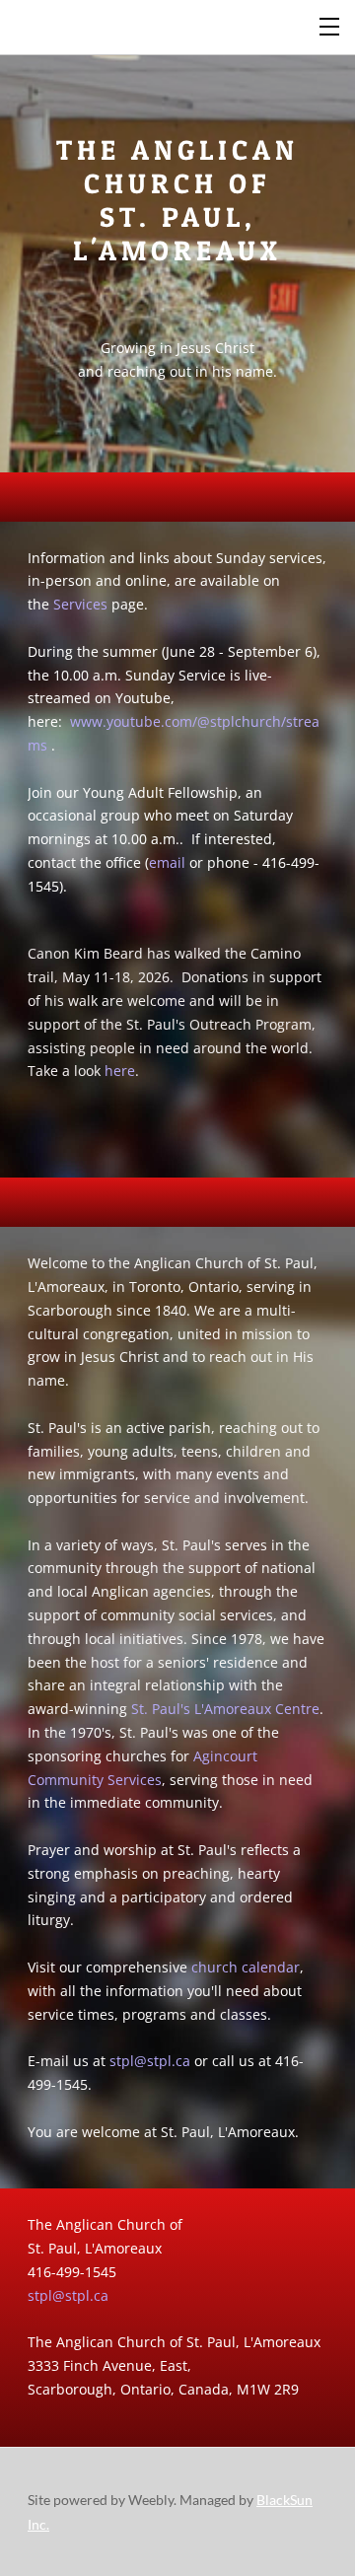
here (120, 1071)
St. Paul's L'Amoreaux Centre (225, 1709)
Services (80, 604)
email (167, 862)
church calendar (246, 1967)
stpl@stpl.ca (150, 2061)
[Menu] (330, 25)
